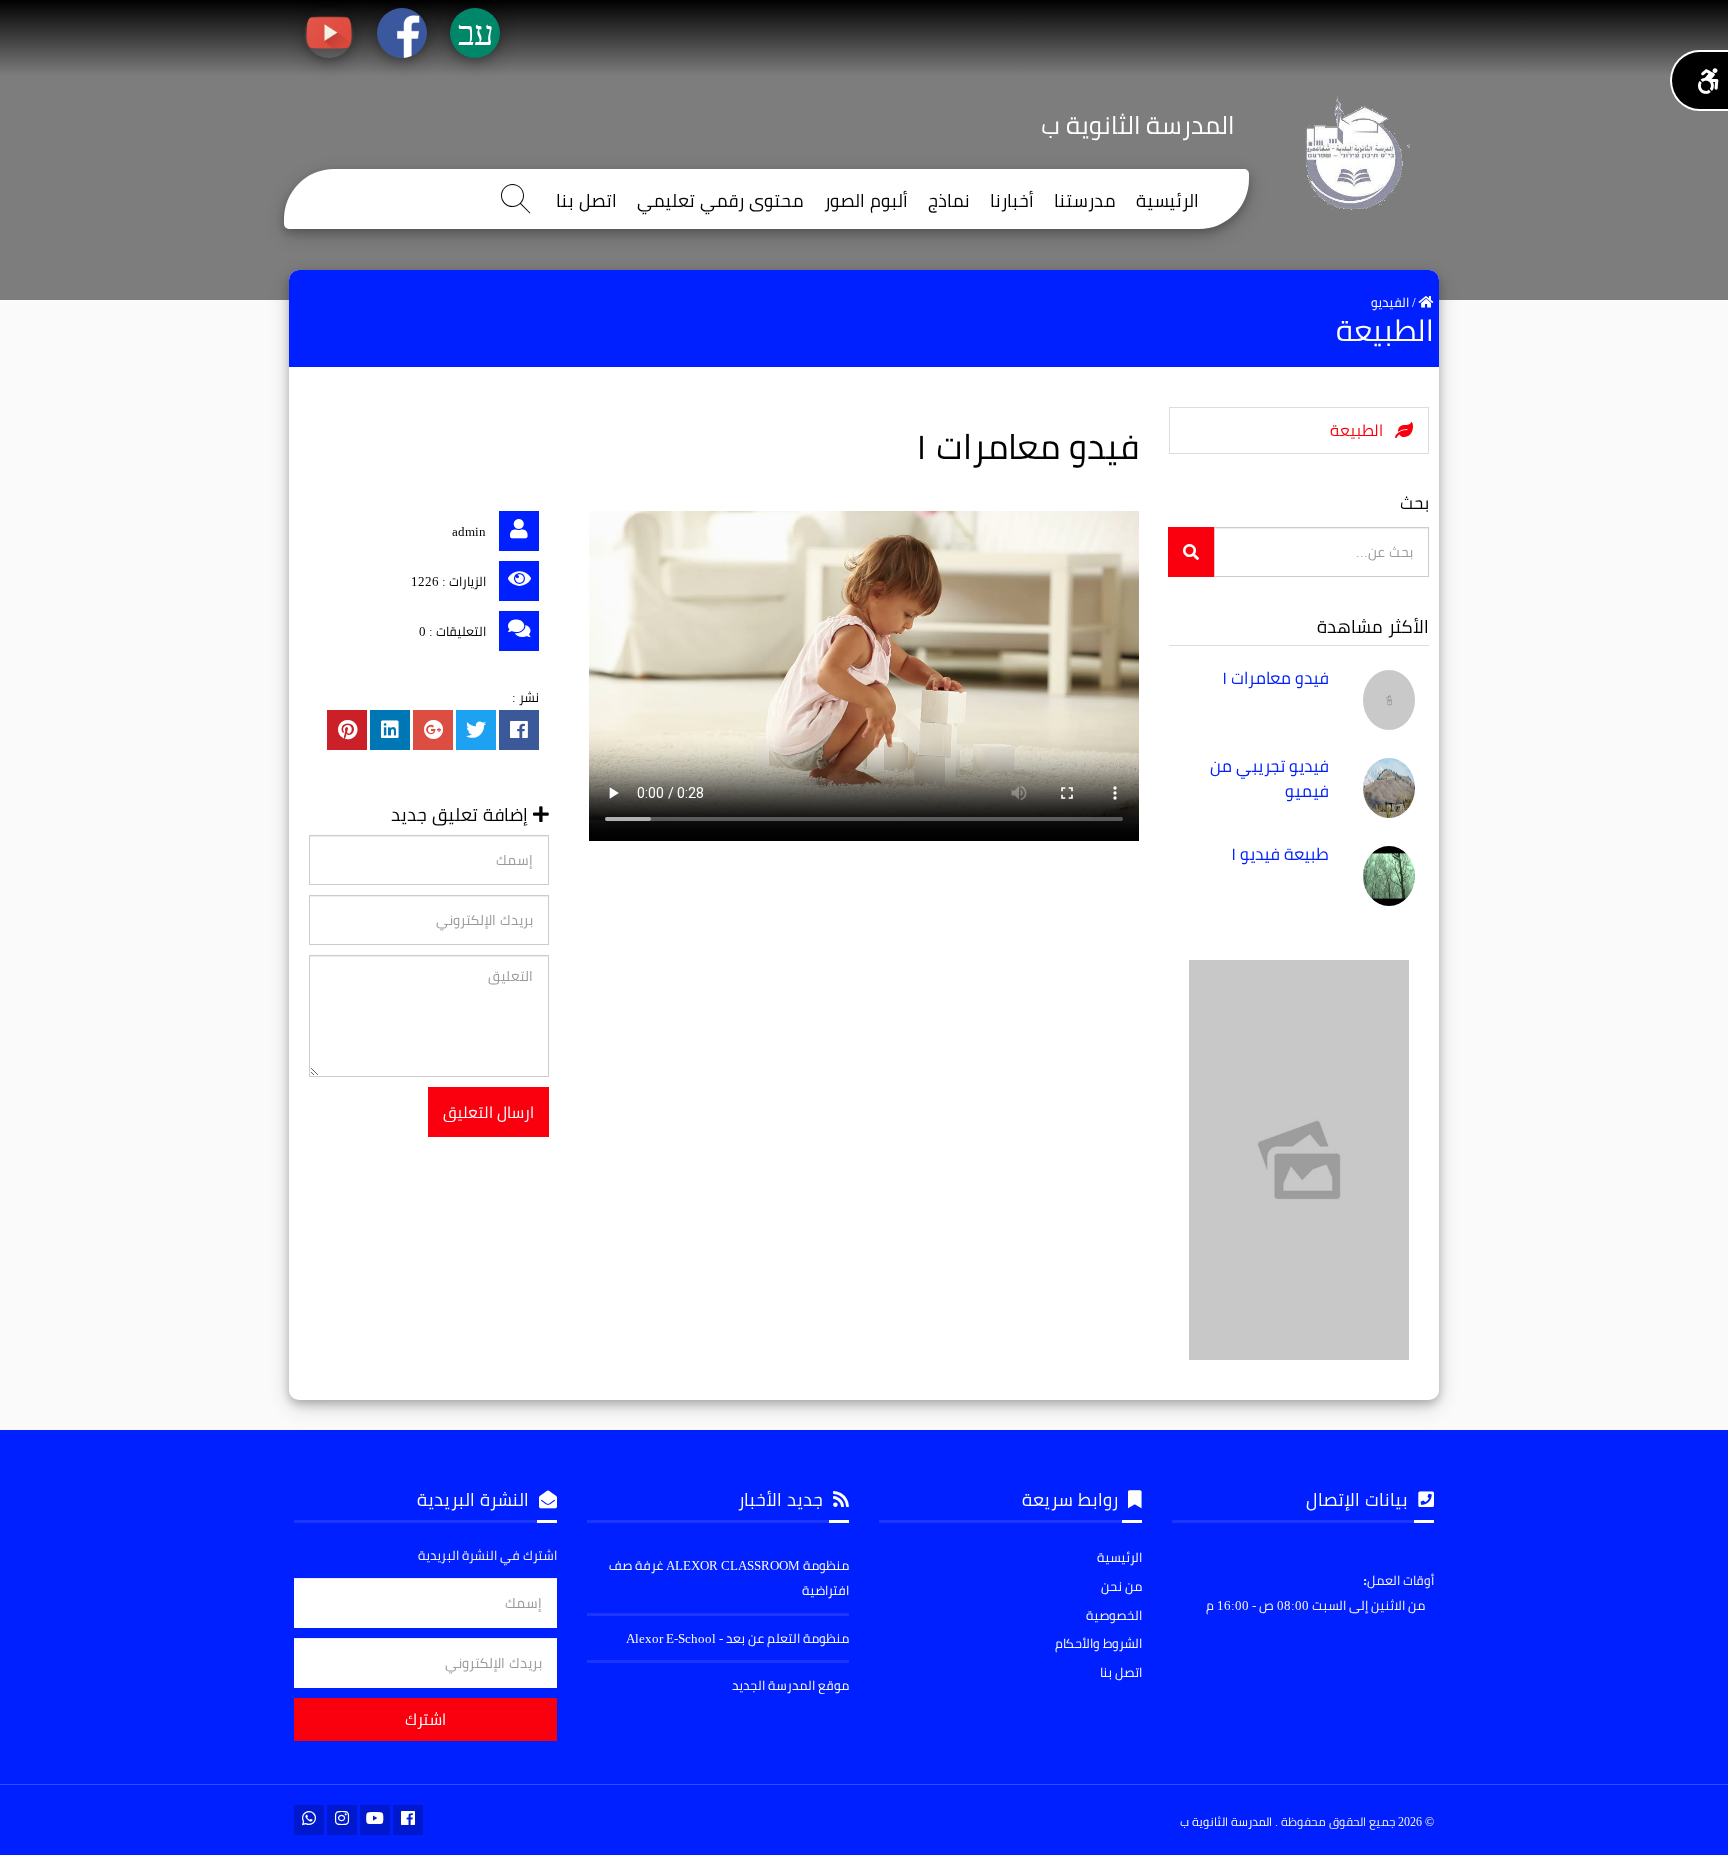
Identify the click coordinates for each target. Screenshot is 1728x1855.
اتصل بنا (586, 201)
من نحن (1121, 1586)
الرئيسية (1167, 201)
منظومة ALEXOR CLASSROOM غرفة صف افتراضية (729, 1577)
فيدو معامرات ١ (1275, 678)
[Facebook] (519, 730)
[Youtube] (375, 1820)
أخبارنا (1012, 201)
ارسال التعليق (488, 1112)
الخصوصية (1114, 1615)
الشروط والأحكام (1098, 1643)
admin (469, 531)
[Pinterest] (347, 730)
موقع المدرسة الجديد (790, 1685)
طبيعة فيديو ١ (1280, 854)
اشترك (425, 1719)
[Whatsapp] (309, 1820)
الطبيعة (1362, 430)
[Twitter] (476, 730)
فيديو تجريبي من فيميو (1269, 778)
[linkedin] (390, 730)
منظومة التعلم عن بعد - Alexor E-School (737, 1638)
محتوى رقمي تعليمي (720, 201)
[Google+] (433, 730)
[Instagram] (342, 1820)
